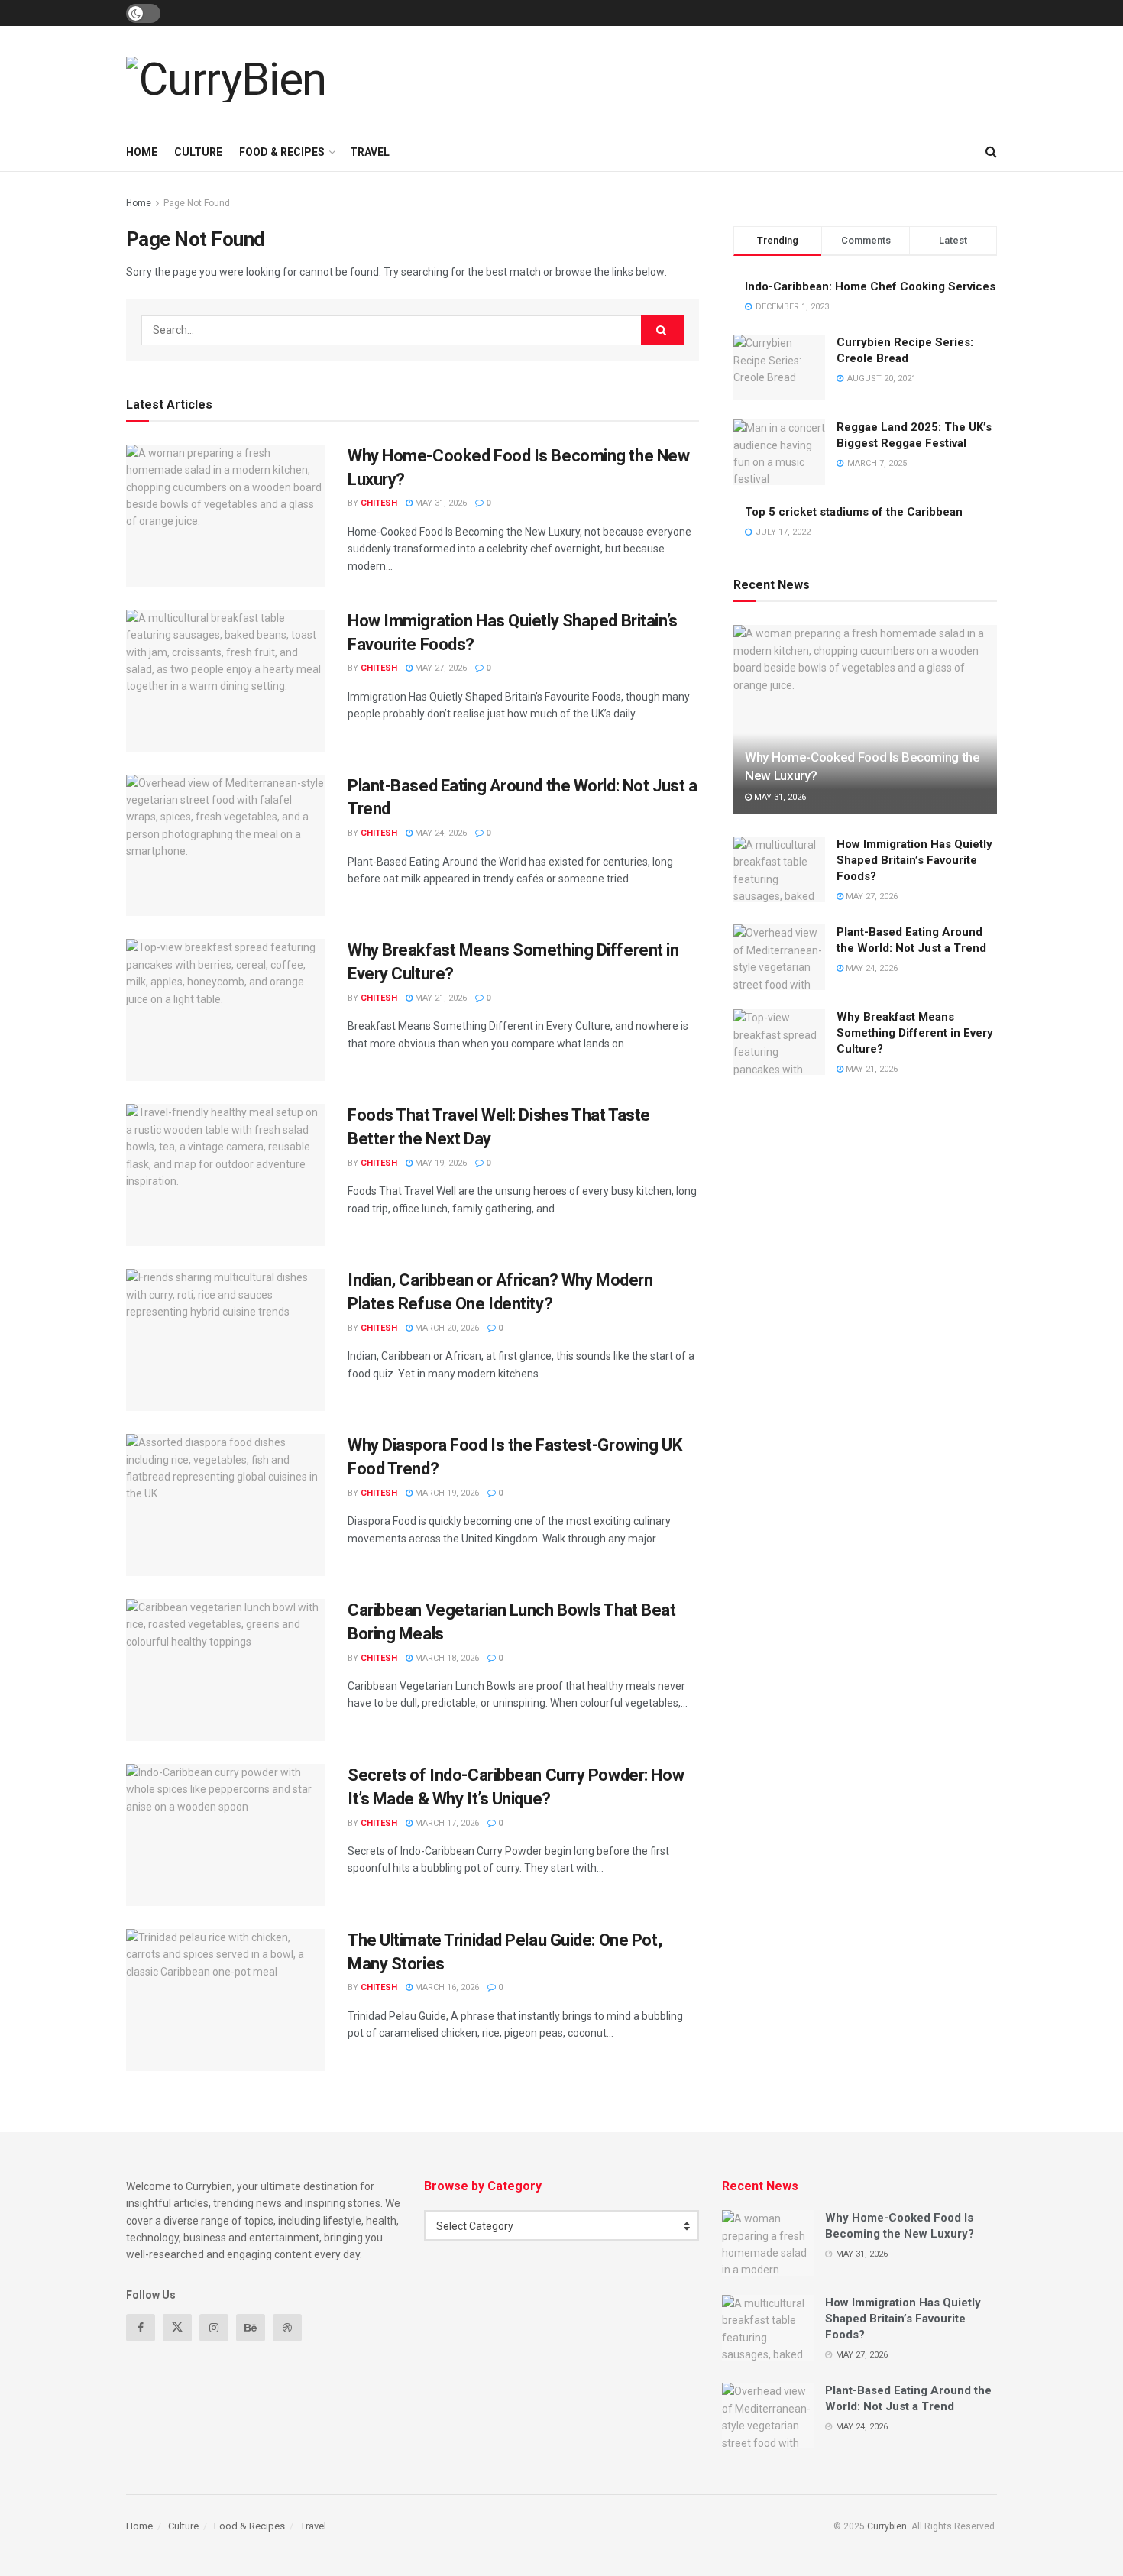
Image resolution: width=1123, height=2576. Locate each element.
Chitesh (379, 503)
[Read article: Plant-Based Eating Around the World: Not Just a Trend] (225, 846)
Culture (198, 152)
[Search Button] (991, 152)
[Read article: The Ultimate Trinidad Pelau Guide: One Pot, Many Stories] (225, 2000)
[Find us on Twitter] (177, 2328)
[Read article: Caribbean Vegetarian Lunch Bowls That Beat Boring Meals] (225, 1670)
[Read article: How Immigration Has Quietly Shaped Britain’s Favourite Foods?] (225, 681)
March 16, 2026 (446, 1987)
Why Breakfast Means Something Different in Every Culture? (915, 1033)
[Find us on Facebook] (141, 2328)
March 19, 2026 (446, 1493)
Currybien (887, 2526)
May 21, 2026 (440, 998)
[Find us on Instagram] (214, 2328)
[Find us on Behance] (251, 2328)
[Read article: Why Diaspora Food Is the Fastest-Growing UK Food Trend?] (225, 1505)
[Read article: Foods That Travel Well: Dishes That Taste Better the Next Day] (225, 1175)
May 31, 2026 (440, 503)
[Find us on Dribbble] (287, 2328)
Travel (370, 152)
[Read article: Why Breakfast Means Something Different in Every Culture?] (225, 1010)
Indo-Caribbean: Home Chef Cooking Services (870, 286)
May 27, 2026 (440, 668)
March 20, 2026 (446, 1328)
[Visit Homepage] (226, 79)
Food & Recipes (282, 152)
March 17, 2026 (446, 1823)
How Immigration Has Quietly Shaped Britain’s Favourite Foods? (914, 860)
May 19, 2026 (440, 1163)
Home (142, 152)
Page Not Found (197, 203)
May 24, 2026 (440, 833)
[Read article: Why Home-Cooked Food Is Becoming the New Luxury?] (225, 516)
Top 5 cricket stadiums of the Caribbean (854, 512)
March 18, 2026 (446, 1658)
